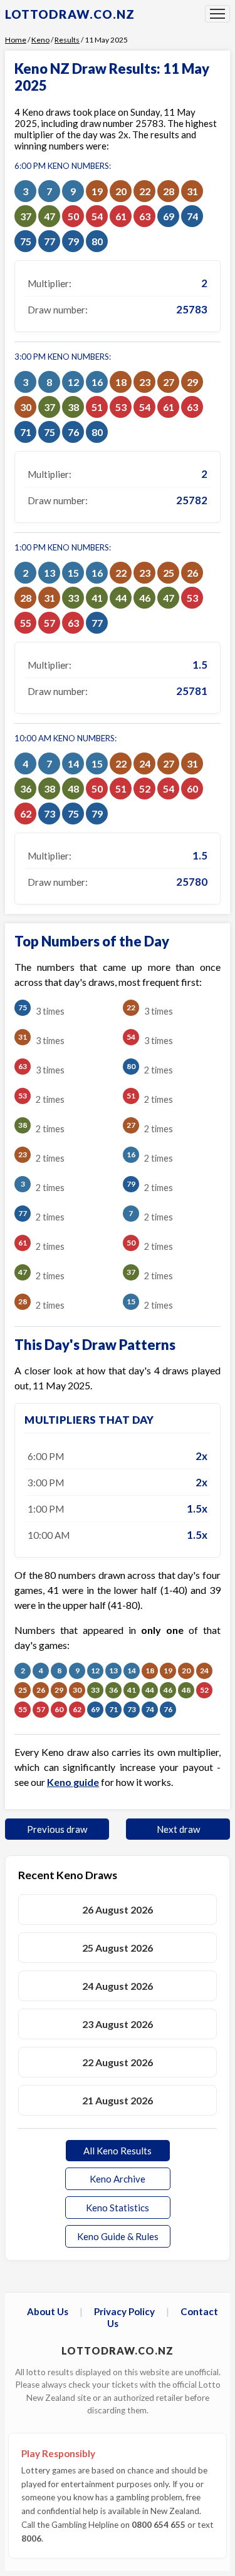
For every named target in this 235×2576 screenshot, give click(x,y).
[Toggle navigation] (217, 14)
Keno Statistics (118, 2208)
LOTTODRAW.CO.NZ (70, 14)
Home (16, 40)
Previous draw (57, 1829)
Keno (40, 40)
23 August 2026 (118, 2024)
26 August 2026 (118, 1909)
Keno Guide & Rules (118, 2236)
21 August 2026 (118, 2100)
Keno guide (73, 1782)
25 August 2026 (118, 1948)
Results (67, 40)
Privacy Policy (124, 2311)
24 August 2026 (118, 1986)
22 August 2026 (118, 2062)
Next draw (178, 1829)
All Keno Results (118, 2151)
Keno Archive (118, 2179)
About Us (48, 2311)
